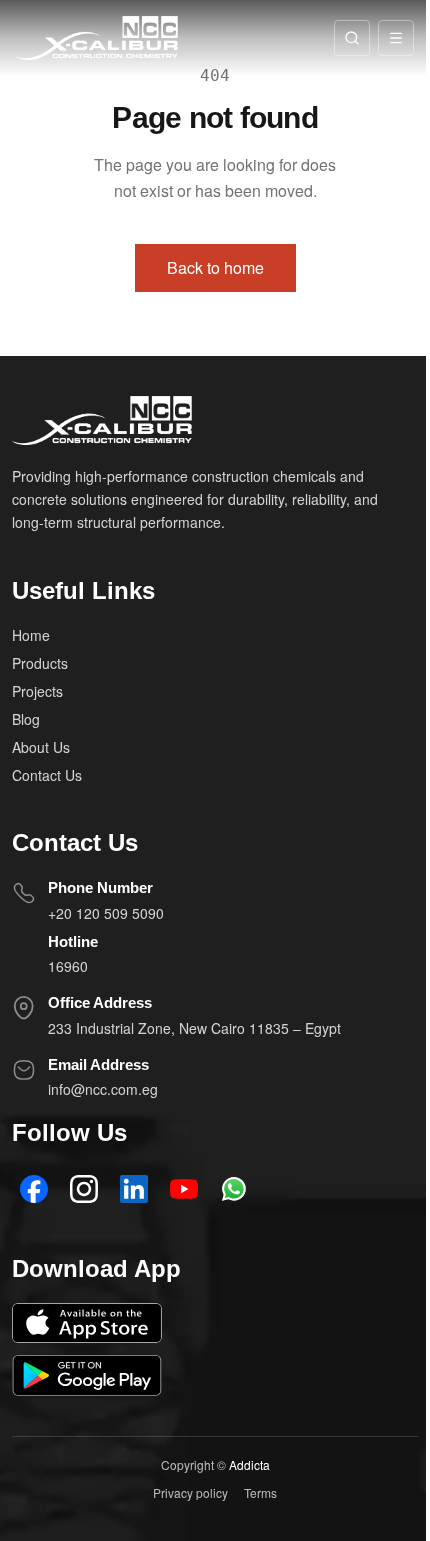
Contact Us (47, 775)
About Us (41, 747)
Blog (26, 719)
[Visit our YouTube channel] (184, 1189)
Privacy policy (190, 1492)
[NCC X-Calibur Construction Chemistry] (97, 38)
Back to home (215, 267)
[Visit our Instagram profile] (84, 1189)
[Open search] (352, 38)
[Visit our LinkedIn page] (134, 1189)
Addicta (249, 1464)
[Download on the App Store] (87, 1323)
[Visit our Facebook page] (34, 1189)
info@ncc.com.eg (103, 1089)
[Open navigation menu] (396, 38)
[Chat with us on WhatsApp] (234, 1189)
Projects (37, 691)
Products (40, 663)
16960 (68, 966)
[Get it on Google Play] (87, 1375)
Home (31, 635)
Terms (260, 1492)
